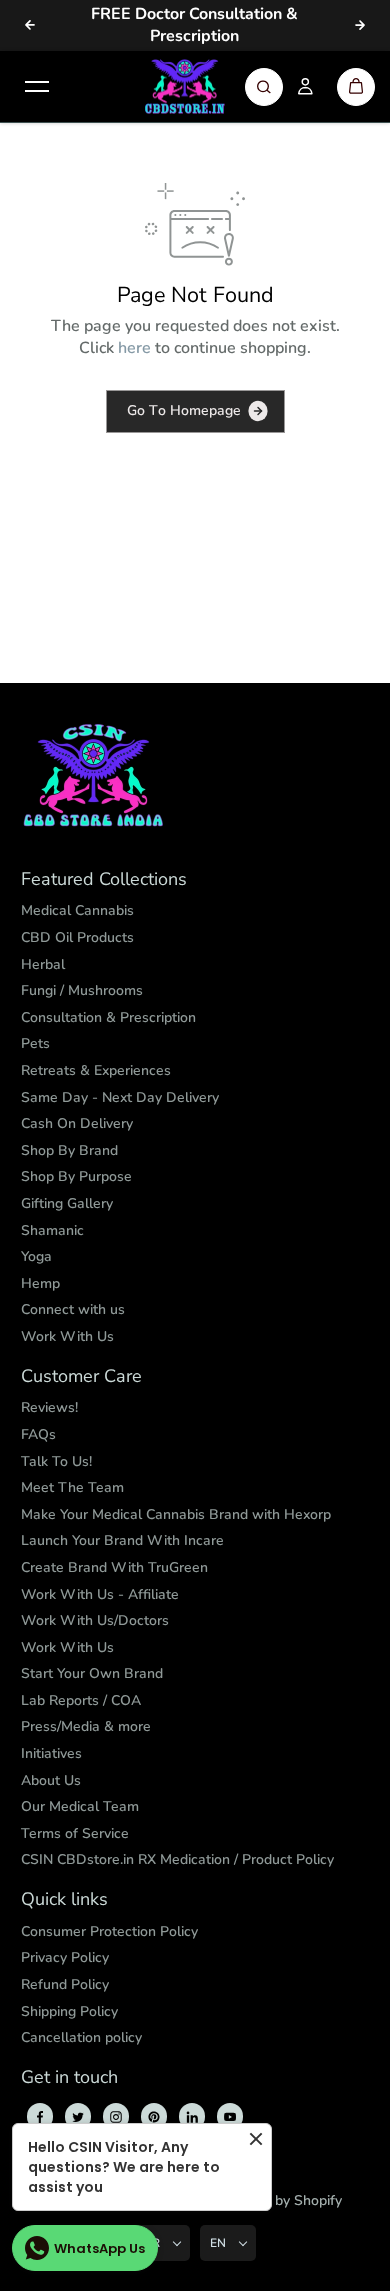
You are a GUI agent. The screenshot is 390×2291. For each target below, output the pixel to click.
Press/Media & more (86, 1726)
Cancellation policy (81, 2037)
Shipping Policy (69, 2011)
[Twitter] (78, 2117)
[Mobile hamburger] (37, 87)
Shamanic (52, 1230)
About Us (51, 1780)
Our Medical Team (80, 1806)
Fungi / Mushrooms (82, 990)
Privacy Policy (65, 1957)
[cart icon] (356, 87)
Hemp (40, 1283)
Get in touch (69, 2078)
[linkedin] (192, 2117)
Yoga (36, 1256)
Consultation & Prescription (108, 1017)
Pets (35, 1043)
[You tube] (230, 2117)
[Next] (360, 25)
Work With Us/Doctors (95, 1620)
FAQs (38, 1434)
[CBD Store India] (185, 87)
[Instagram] (116, 2117)
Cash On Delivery (77, 1123)
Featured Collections (104, 880)
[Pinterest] (154, 2117)
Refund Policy (65, 1984)
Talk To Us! (56, 1461)
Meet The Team (72, 1487)
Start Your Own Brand (92, 1673)
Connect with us (73, 1309)
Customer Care (81, 1377)
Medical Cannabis (77, 910)
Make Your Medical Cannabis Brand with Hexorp (176, 1514)
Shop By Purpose (76, 1176)
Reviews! (49, 1407)
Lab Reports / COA (81, 1700)
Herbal (43, 964)
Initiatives (51, 1753)
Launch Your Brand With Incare (122, 1540)
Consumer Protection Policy (109, 1931)
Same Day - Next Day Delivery (120, 1097)
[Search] (264, 87)
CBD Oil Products (77, 937)
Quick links (64, 1900)
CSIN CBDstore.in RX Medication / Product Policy (177, 1859)
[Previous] (30, 25)
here (134, 348)
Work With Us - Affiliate (100, 1594)
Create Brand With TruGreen (114, 1567)
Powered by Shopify (277, 2200)
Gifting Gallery (67, 1203)
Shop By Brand (69, 1150)
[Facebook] (40, 2117)
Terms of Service (75, 1833)
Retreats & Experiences (96, 1070)
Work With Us (67, 1336)
